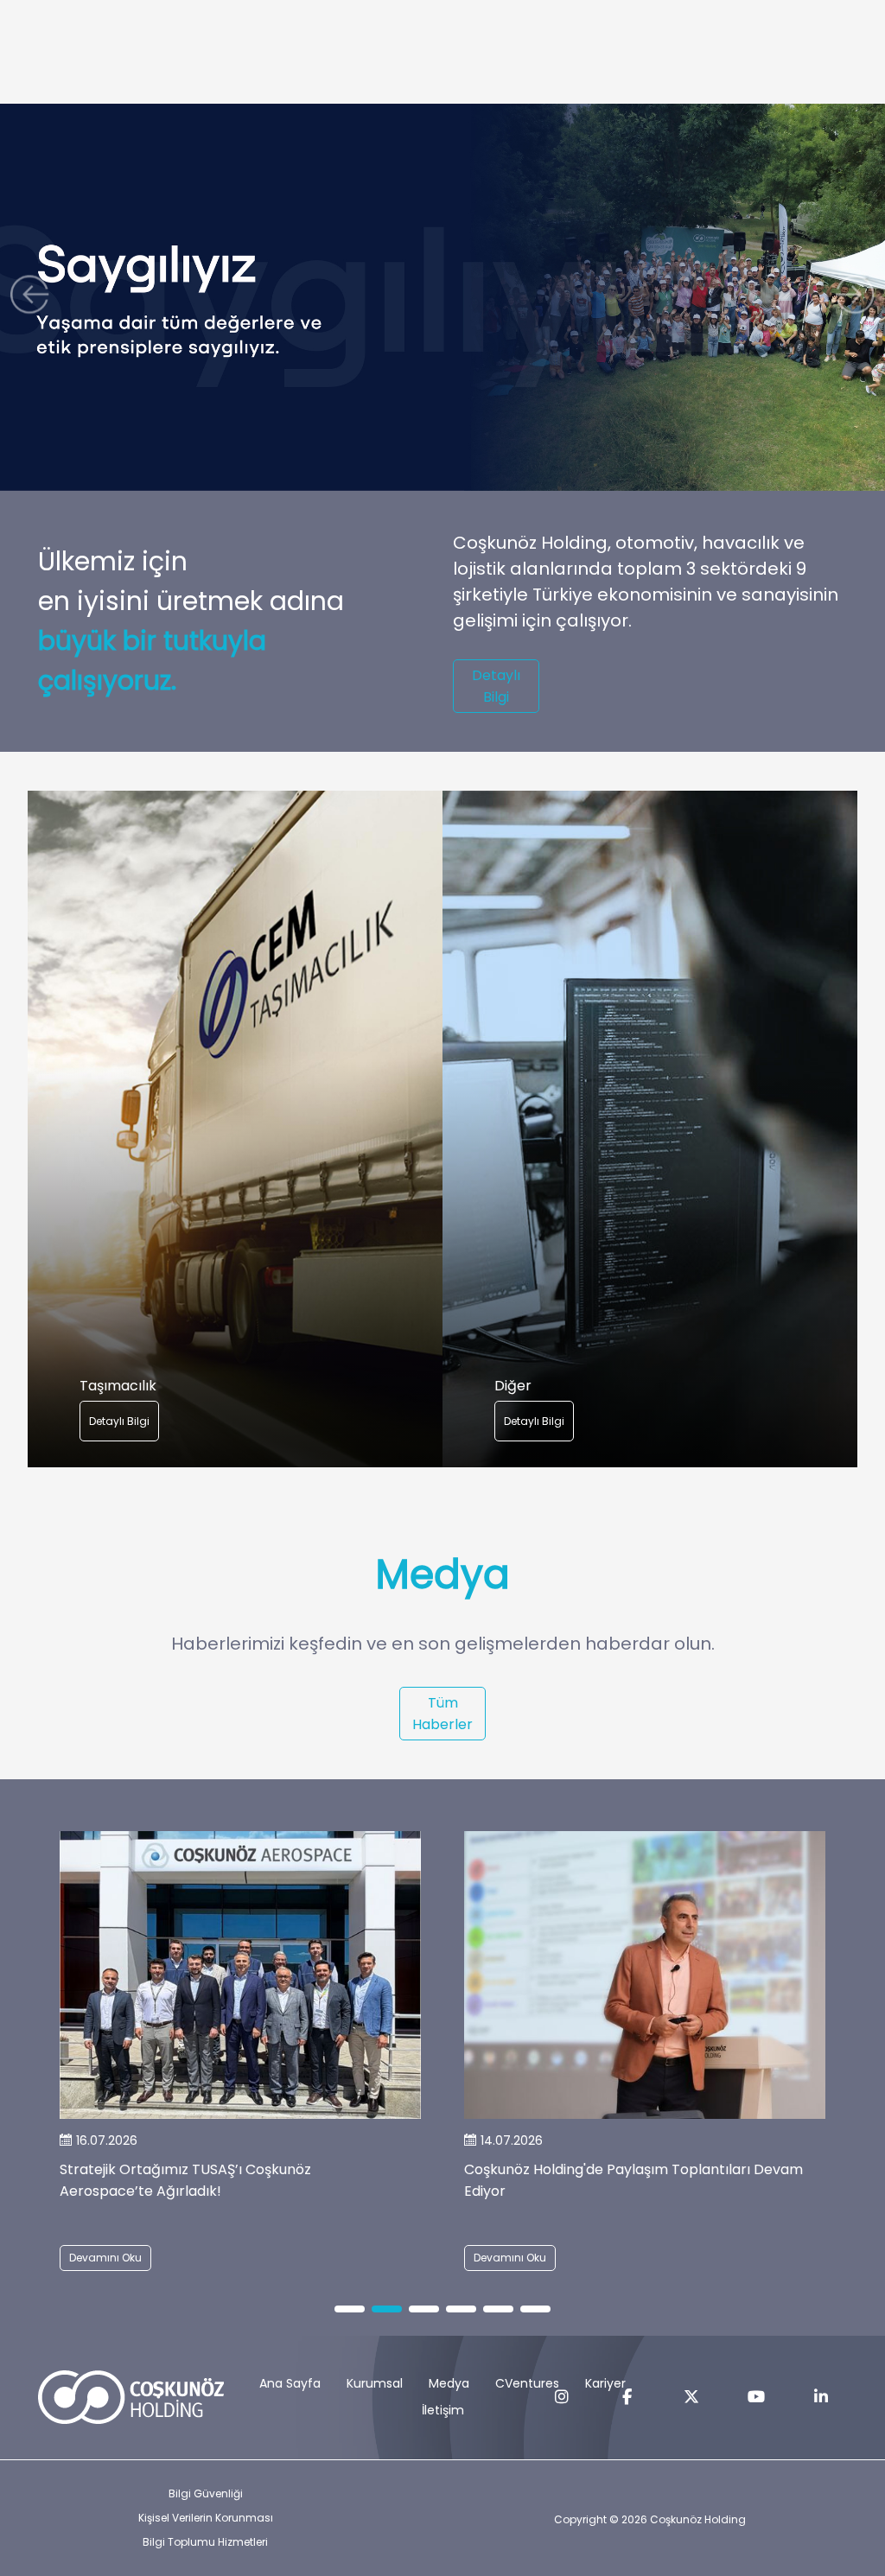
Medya (449, 2383)
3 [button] (424, 2310)
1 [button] (350, 2310)
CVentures (527, 2383)
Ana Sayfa (290, 2383)
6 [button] (536, 2310)
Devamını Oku (105, 2258)
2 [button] (387, 2310)
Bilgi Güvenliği (206, 2493)
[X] (691, 2397)
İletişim (443, 2410)
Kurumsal (375, 2383)
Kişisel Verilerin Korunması (206, 2518)
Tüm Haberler (442, 1714)
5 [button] (499, 2310)
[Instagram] (562, 2397)
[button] (34, 298)
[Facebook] (627, 2397)
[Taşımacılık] (650, 1129)
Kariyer (605, 2383)
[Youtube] (756, 2397)
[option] (235, 1129)
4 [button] (461, 2310)
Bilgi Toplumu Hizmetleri (205, 2542)
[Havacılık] (235, 1129)
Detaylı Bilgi (496, 686)
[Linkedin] (821, 2397)
